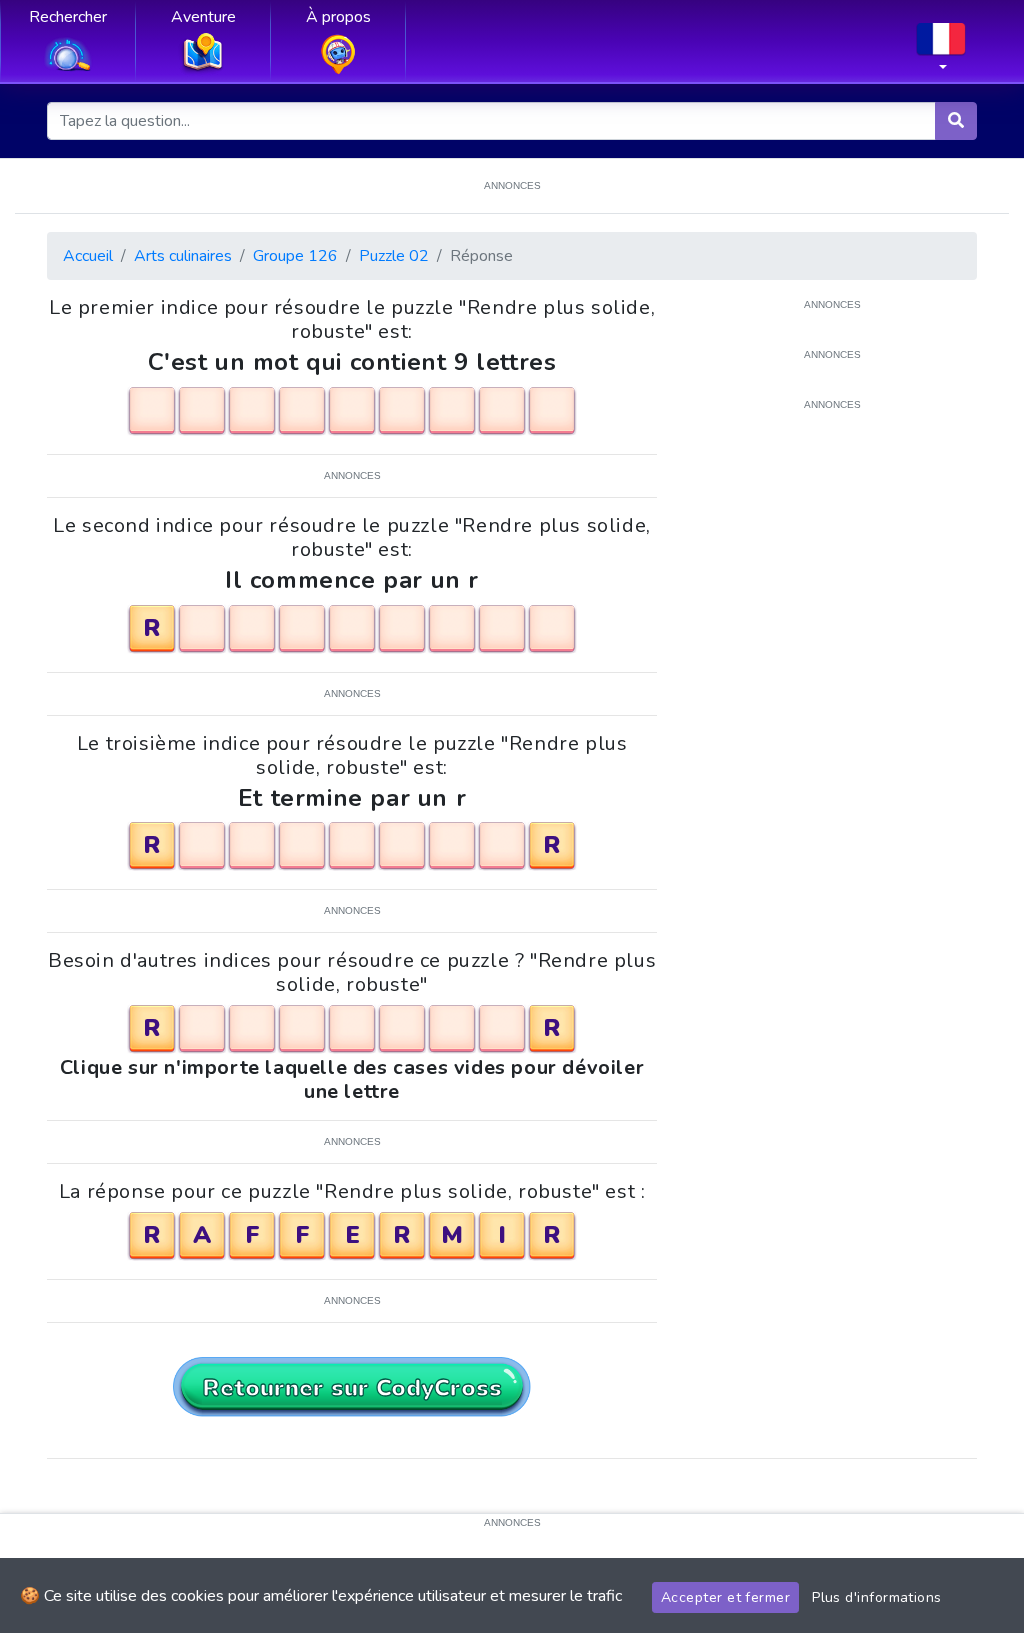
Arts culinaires (183, 256)
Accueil (88, 256)
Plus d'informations (877, 1597)
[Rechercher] (956, 121)
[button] (941, 53)
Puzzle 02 (394, 256)
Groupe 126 (295, 256)
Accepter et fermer (725, 1597)
